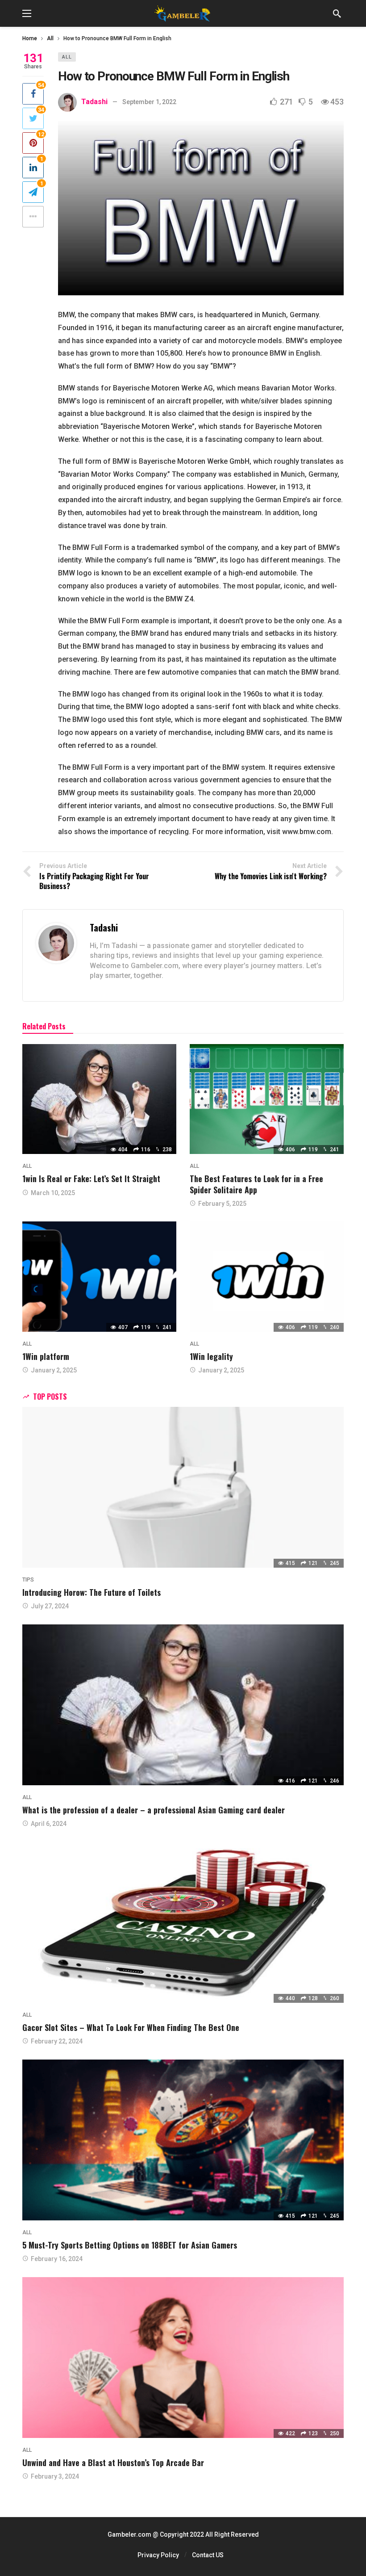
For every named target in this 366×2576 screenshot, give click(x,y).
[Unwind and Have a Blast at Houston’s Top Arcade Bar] (183, 2358)
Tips (28, 1580)
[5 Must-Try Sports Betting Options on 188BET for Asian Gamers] (183, 2140)
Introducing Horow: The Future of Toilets (91, 1592)
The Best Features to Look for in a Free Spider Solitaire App (256, 1184)
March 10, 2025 (53, 1193)
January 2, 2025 (54, 1370)
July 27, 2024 (50, 1606)
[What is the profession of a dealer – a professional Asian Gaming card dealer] (183, 1705)
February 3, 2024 (55, 2476)
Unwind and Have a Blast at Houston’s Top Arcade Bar (113, 2463)
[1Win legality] (267, 1277)
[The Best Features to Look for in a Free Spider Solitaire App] (267, 1099)
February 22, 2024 (57, 2041)
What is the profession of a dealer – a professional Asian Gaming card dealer (154, 1810)
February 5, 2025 (222, 1204)
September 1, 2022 (149, 102)
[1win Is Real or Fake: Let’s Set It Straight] (99, 1099)
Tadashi (94, 102)
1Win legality (211, 1356)
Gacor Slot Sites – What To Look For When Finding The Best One (131, 2027)
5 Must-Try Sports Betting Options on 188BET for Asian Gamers (130, 2245)
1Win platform (46, 1356)
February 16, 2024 (57, 2259)
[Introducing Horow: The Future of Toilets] (183, 1487)
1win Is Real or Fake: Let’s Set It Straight (91, 1179)
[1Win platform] (99, 1277)
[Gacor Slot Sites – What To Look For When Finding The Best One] (183, 1922)
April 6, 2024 (49, 1824)
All (67, 57)
